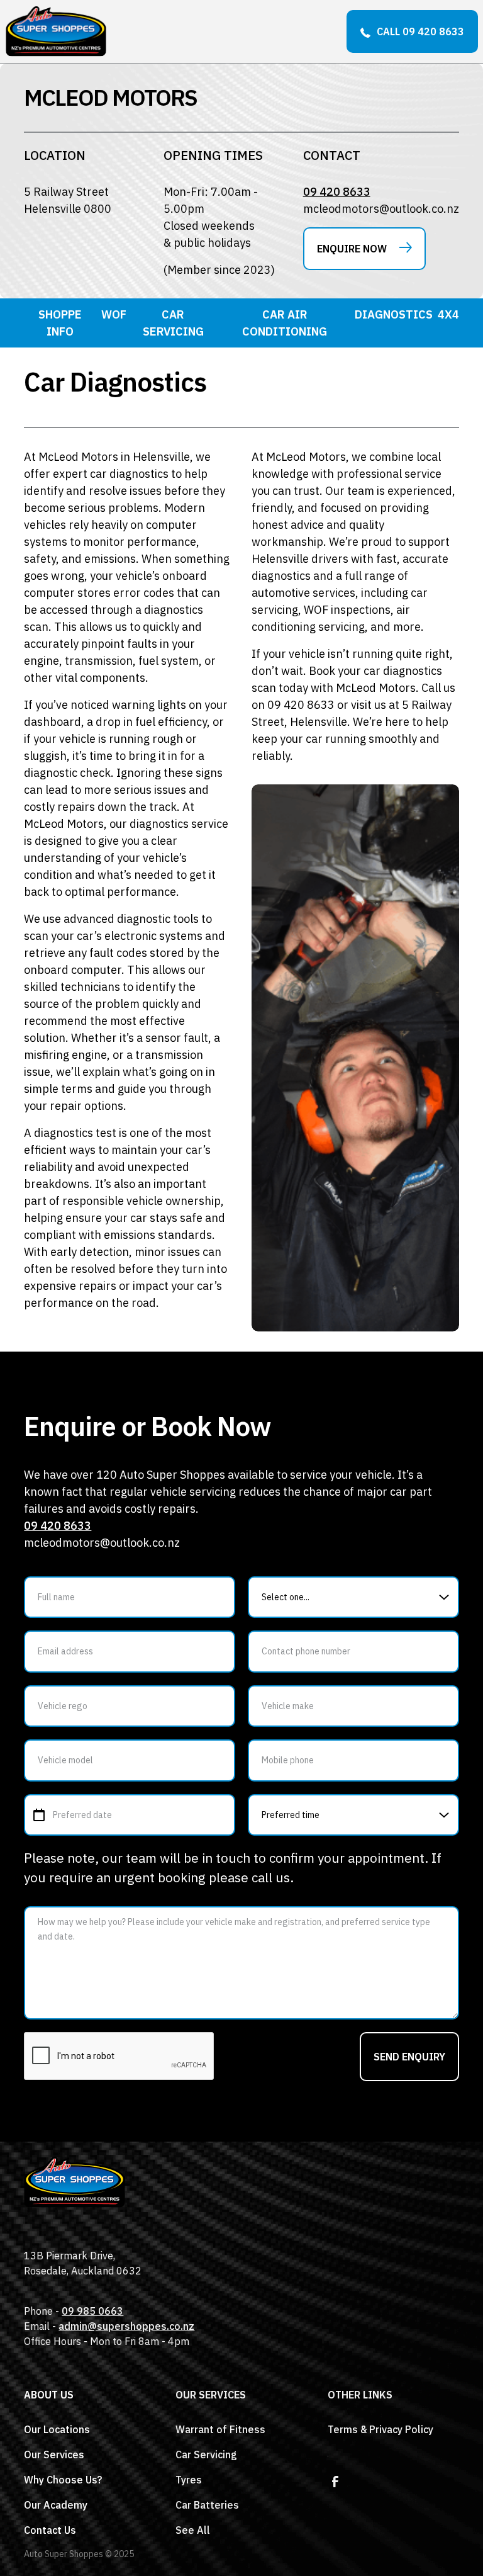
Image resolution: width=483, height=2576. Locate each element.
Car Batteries (207, 2505)
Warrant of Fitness (220, 2429)
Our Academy (56, 2505)
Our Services (54, 2455)
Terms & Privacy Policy (380, 2429)
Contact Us (50, 2530)
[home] (56, 31)
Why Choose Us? (63, 2480)
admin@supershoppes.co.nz (126, 2326)
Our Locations (57, 2429)
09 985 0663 (92, 2311)
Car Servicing (206, 2455)
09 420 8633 (337, 192)
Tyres (189, 2480)
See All (193, 2530)
